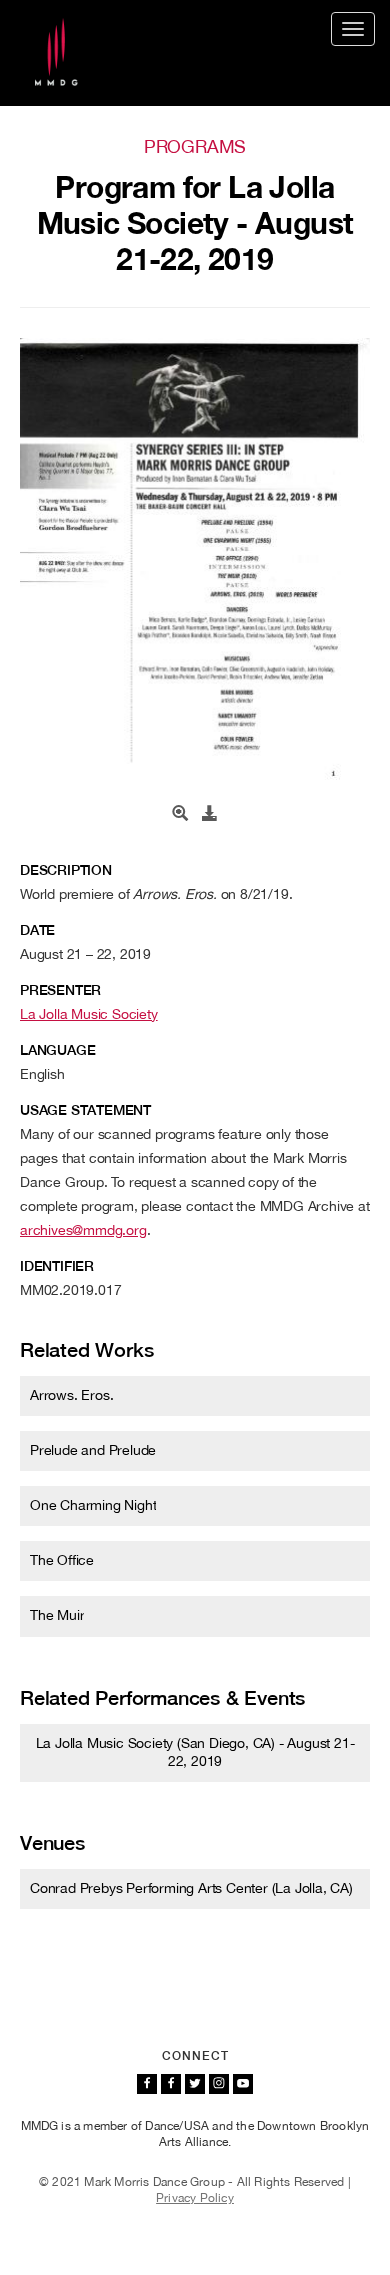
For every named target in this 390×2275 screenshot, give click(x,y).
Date (37, 930)
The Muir (57, 1615)
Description (66, 870)
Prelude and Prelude (93, 1450)
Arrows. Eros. (71, 1395)
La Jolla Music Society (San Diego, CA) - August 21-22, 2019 (195, 1752)
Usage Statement (85, 1110)
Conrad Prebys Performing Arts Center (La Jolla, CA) (191, 1888)
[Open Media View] (180, 814)
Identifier (57, 1266)
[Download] (210, 814)
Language (57, 1050)
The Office (62, 1560)
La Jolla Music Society (89, 1014)
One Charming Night (93, 1505)
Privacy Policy (195, 2198)
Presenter (60, 990)
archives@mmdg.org (83, 1230)
